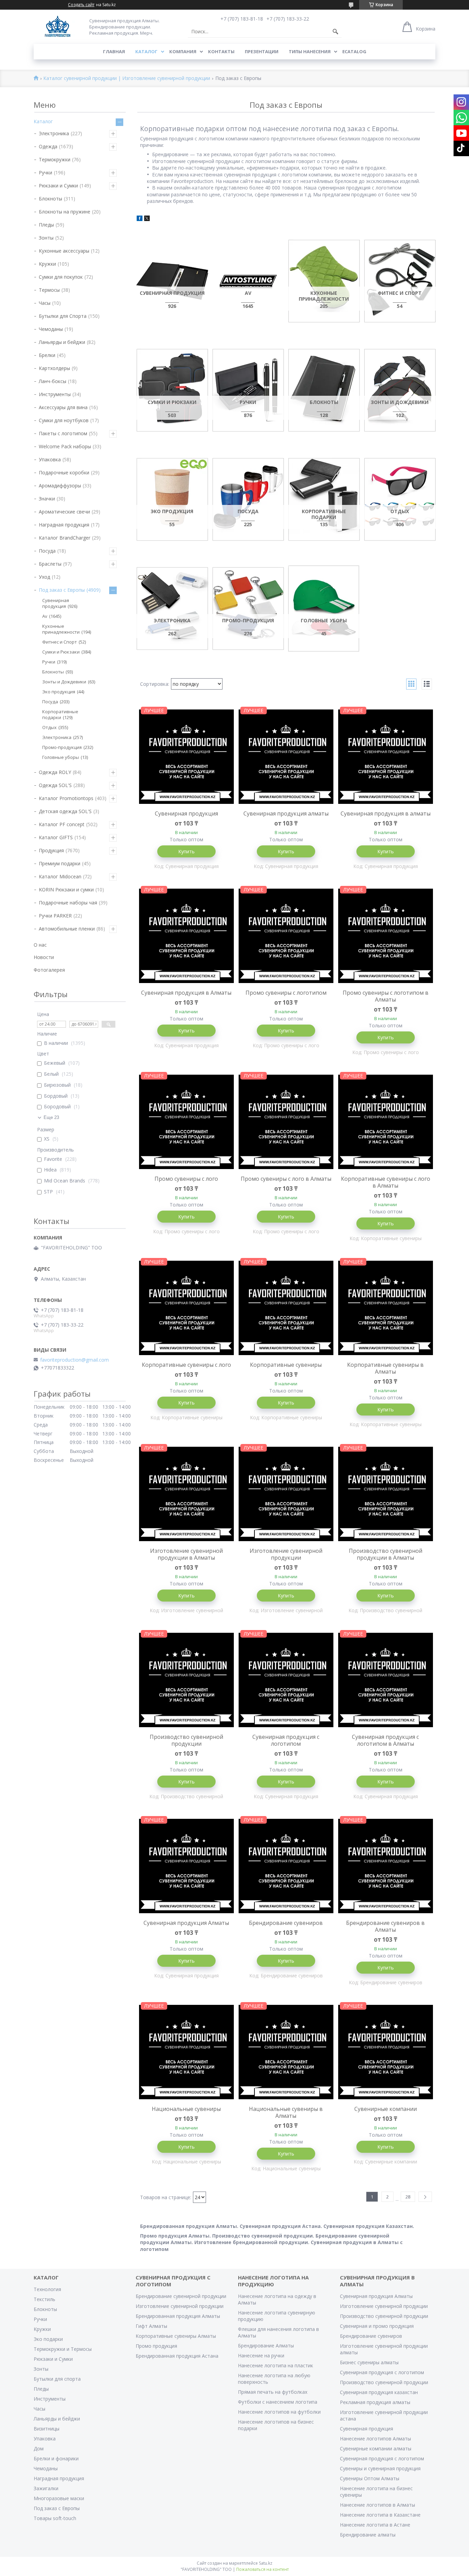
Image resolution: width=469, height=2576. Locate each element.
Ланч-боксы (53, 381)
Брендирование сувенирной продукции (181, 2296)
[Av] (248, 281)
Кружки (47, 264)
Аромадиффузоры (60, 486)
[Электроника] (172, 608)
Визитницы (47, 2429)
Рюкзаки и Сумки (58, 186)
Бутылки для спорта (57, 2379)
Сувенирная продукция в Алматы (186, 993)
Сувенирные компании (386, 2109)
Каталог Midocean (60, 876)
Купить (186, 851)
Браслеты (50, 564)
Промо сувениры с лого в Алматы (286, 1179)
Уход (44, 577)
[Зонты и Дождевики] (400, 390)
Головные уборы (61, 757)
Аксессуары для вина (63, 407)
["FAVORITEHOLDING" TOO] (58, 27)
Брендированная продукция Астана (177, 2356)
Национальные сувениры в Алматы (286, 2112)
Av (45, 616)
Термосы (49, 290)
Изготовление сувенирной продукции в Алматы (186, 1554)
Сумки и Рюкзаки (61, 652)
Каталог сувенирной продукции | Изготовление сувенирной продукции (127, 78)
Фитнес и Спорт (60, 642)
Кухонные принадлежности (61, 629)
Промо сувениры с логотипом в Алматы (386, 996)
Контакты (221, 51)
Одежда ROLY (55, 772)
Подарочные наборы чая (68, 903)
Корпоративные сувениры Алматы (176, 2336)
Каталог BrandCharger (65, 538)
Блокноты (50, 199)
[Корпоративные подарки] (324, 499)
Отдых (49, 727)
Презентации (262, 51)
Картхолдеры (54, 368)
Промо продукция (156, 2346)
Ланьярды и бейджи (62, 342)
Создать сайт (81, 5)
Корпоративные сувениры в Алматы (385, 1368)
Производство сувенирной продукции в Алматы (386, 1554)
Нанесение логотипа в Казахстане (380, 2515)
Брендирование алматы (368, 2535)
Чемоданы (51, 329)
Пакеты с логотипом (63, 433)
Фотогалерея (49, 970)
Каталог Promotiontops (66, 798)
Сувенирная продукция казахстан (379, 2392)
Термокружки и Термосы (63, 2349)
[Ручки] (248, 390)
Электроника (54, 133)
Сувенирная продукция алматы (286, 813)
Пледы (46, 225)
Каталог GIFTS (56, 837)
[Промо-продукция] (248, 608)
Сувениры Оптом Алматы (370, 2478)
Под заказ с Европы (62, 590)
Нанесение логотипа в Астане (375, 2525)
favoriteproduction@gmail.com (75, 1360)
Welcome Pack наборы (65, 446)
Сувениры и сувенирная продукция (380, 2468)
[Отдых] (400, 499)
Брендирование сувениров (286, 1923)
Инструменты (55, 394)
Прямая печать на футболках (273, 2392)
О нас (40, 945)
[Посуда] (248, 499)
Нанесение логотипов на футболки (279, 2412)
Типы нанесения (310, 51)
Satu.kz (266, 2563)
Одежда (48, 146)
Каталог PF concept (62, 824)
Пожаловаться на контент (262, 2569)
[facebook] (140, 219)
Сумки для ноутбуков (64, 420)
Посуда (47, 551)
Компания (183, 51)
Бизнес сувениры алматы (369, 2362)
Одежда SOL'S (55, 785)
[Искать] (335, 32)
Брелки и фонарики (56, 2458)
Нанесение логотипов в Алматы (378, 2505)
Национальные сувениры (186, 2109)
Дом (39, 2448)
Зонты (46, 238)
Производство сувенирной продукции (186, 1740)
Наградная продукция (64, 525)
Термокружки (55, 159)
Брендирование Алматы (266, 2346)
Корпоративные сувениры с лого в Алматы (386, 1182)
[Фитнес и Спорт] (400, 281)
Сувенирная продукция (186, 813)
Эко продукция (59, 692)
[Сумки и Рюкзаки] (172, 390)
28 (408, 2197)
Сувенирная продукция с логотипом (286, 1740)
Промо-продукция (62, 747)
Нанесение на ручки (261, 2355)
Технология (47, 2289)
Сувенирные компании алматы (376, 2448)
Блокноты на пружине (65, 212)
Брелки (47, 355)
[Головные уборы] (324, 608)
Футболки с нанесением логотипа (278, 2402)
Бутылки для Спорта (63, 316)
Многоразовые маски (59, 2498)
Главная (114, 51)
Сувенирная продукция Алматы (186, 1923)
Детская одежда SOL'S (65, 811)
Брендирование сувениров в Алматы (385, 1926)
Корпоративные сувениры (286, 1365)
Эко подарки (48, 2339)
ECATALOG (354, 51)
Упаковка (50, 459)
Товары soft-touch (55, 2518)
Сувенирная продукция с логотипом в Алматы (385, 1740)
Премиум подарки (60, 863)
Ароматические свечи (64, 512)
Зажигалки (46, 2488)
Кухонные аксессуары (64, 251)
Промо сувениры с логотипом (286, 993)
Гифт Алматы (151, 2326)
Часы (45, 303)
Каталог (146, 51)
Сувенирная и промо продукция (377, 2326)
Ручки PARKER (55, 916)
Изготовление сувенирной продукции (286, 1554)
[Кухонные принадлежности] (324, 281)
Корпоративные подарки (60, 714)
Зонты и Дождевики (64, 682)
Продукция (51, 850)
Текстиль (44, 2299)
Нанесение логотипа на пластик (276, 2365)
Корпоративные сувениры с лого (186, 1365)
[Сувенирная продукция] (172, 281)
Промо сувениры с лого (186, 1179)
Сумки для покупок (61, 277)
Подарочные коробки (64, 472)
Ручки (45, 172)
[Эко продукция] (172, 499)
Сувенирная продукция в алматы (386, 813)
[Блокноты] (324, 390)
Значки (47, 499)
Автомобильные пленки (67, 929)
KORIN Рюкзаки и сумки (66, 890)
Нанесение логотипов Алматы (375, 2439)
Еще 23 (51, 1117)
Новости (44, 957)
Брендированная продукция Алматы (178, 2316)
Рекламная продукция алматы (375, 2402)
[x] (147, 219)
